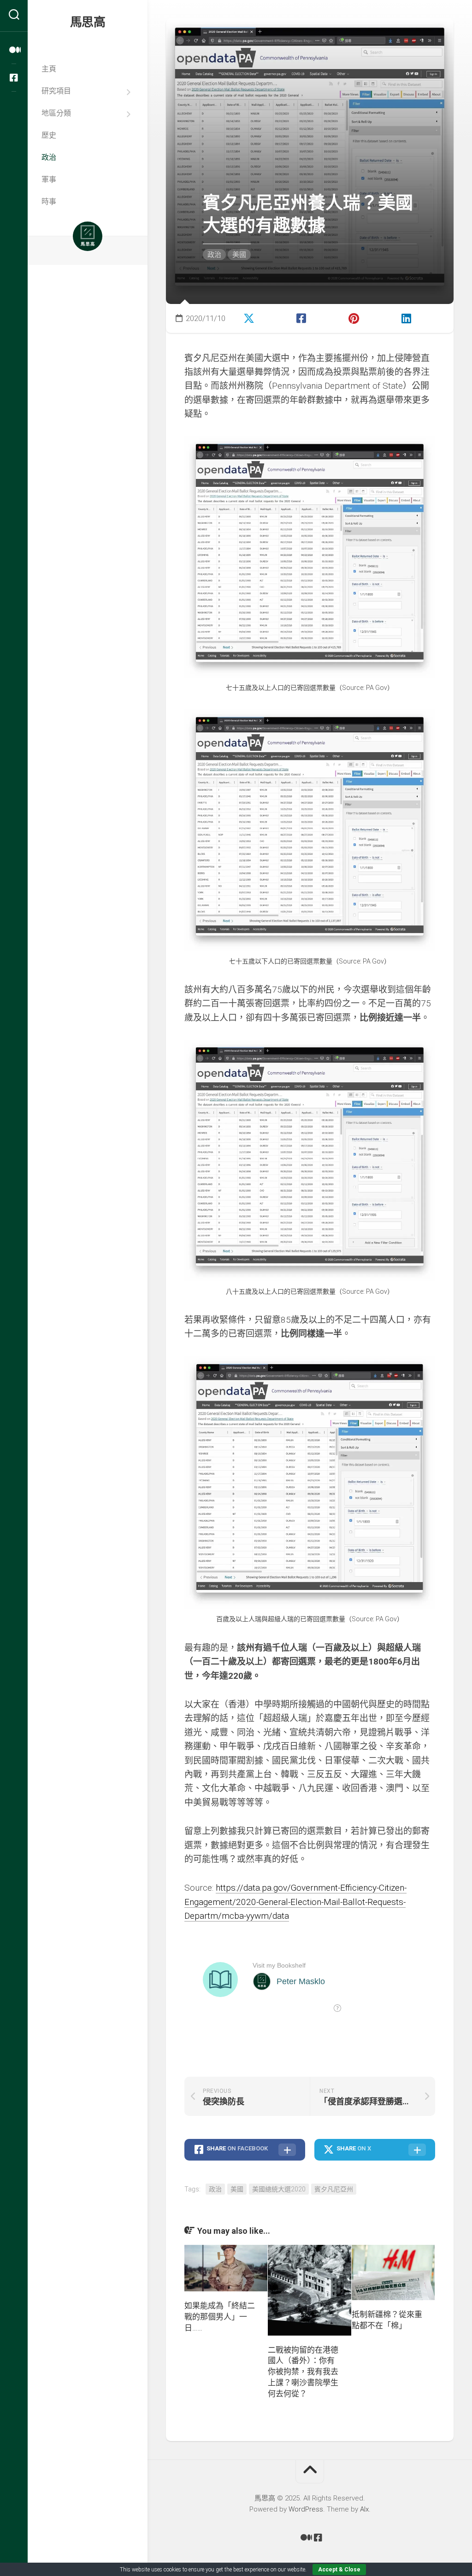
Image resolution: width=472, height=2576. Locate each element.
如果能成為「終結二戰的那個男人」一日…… (220, 2317)
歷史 (49, 135)
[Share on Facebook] (313, 317)
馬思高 (88, 22)
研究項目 (56, 91)
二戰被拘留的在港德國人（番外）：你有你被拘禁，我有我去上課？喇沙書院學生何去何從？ (303, 2372)
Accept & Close (339, 2570)
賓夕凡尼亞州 (334, 2189)
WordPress (306, 2509)
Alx (364, 2509)
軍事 (49, 179)
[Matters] (14, 50)
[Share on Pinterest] (366, 317)
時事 (49, 202)
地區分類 (56, 113)
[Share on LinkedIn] (418, 317)
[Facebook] (14, 78)
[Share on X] (261, 317)
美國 (239, 255)
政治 (49, 157)
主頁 (49, 69)
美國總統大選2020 (279, 2189)
